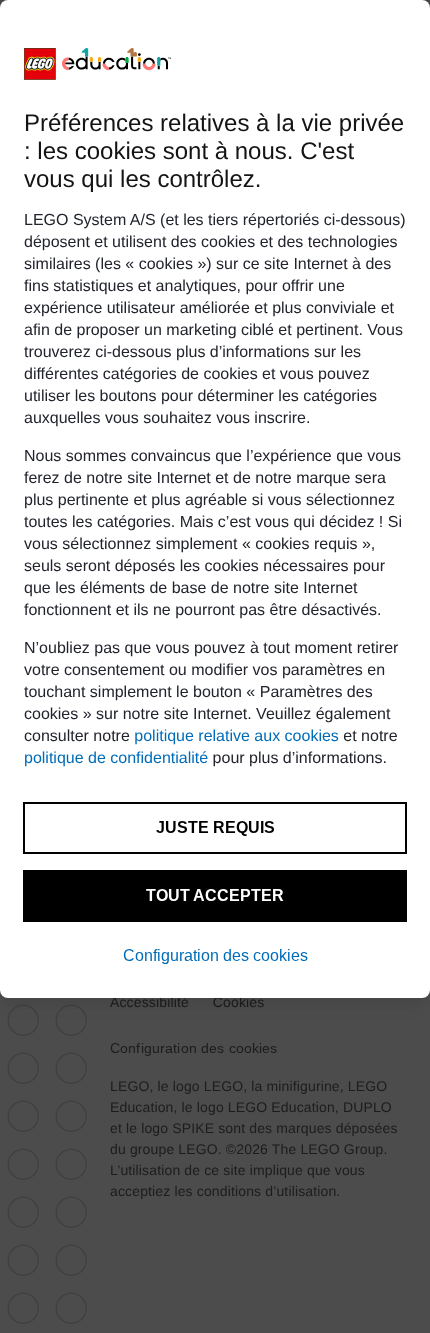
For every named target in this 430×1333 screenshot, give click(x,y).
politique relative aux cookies (236, 736)
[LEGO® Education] (98, 64)
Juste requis (215, 827)
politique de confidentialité (116, 758)
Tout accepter (215, 895)
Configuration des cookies (215, 955)
